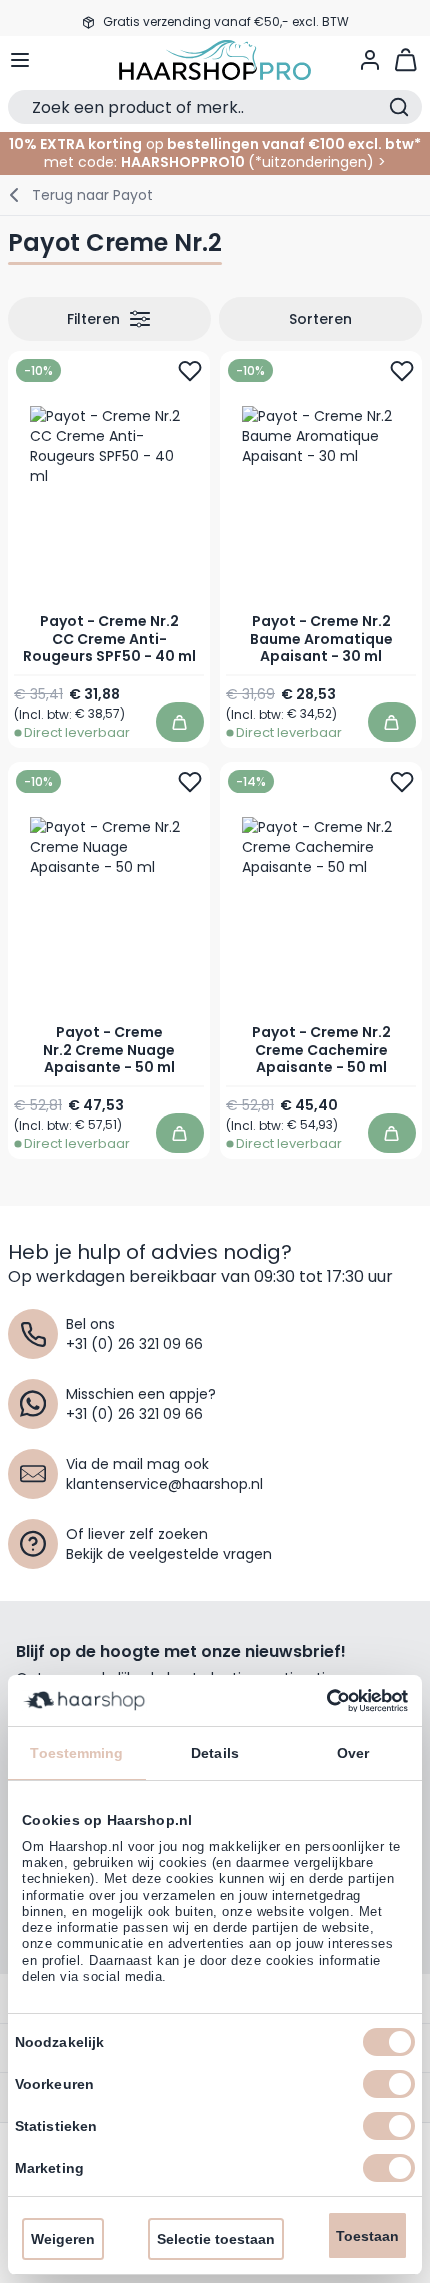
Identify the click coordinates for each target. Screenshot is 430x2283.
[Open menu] (20, 60)
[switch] (389, 2084)
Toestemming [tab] (76, 1753)
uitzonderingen (314, 162)
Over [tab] (353, 1753)
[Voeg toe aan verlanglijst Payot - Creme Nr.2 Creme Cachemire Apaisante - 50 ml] (402, 782)
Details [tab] (215, 1753)
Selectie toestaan (216, 2239)
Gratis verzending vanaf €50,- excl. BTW (226, 17)
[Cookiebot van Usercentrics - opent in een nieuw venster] (320, 1701)
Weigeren (63, 2239)
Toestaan (367, 2236)
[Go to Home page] (215, 60)
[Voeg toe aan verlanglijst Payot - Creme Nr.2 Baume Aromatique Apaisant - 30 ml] (402, 371)
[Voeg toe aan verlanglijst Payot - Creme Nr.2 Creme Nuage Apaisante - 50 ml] (190, 782)
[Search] (399, 107)
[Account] (370, 60)
